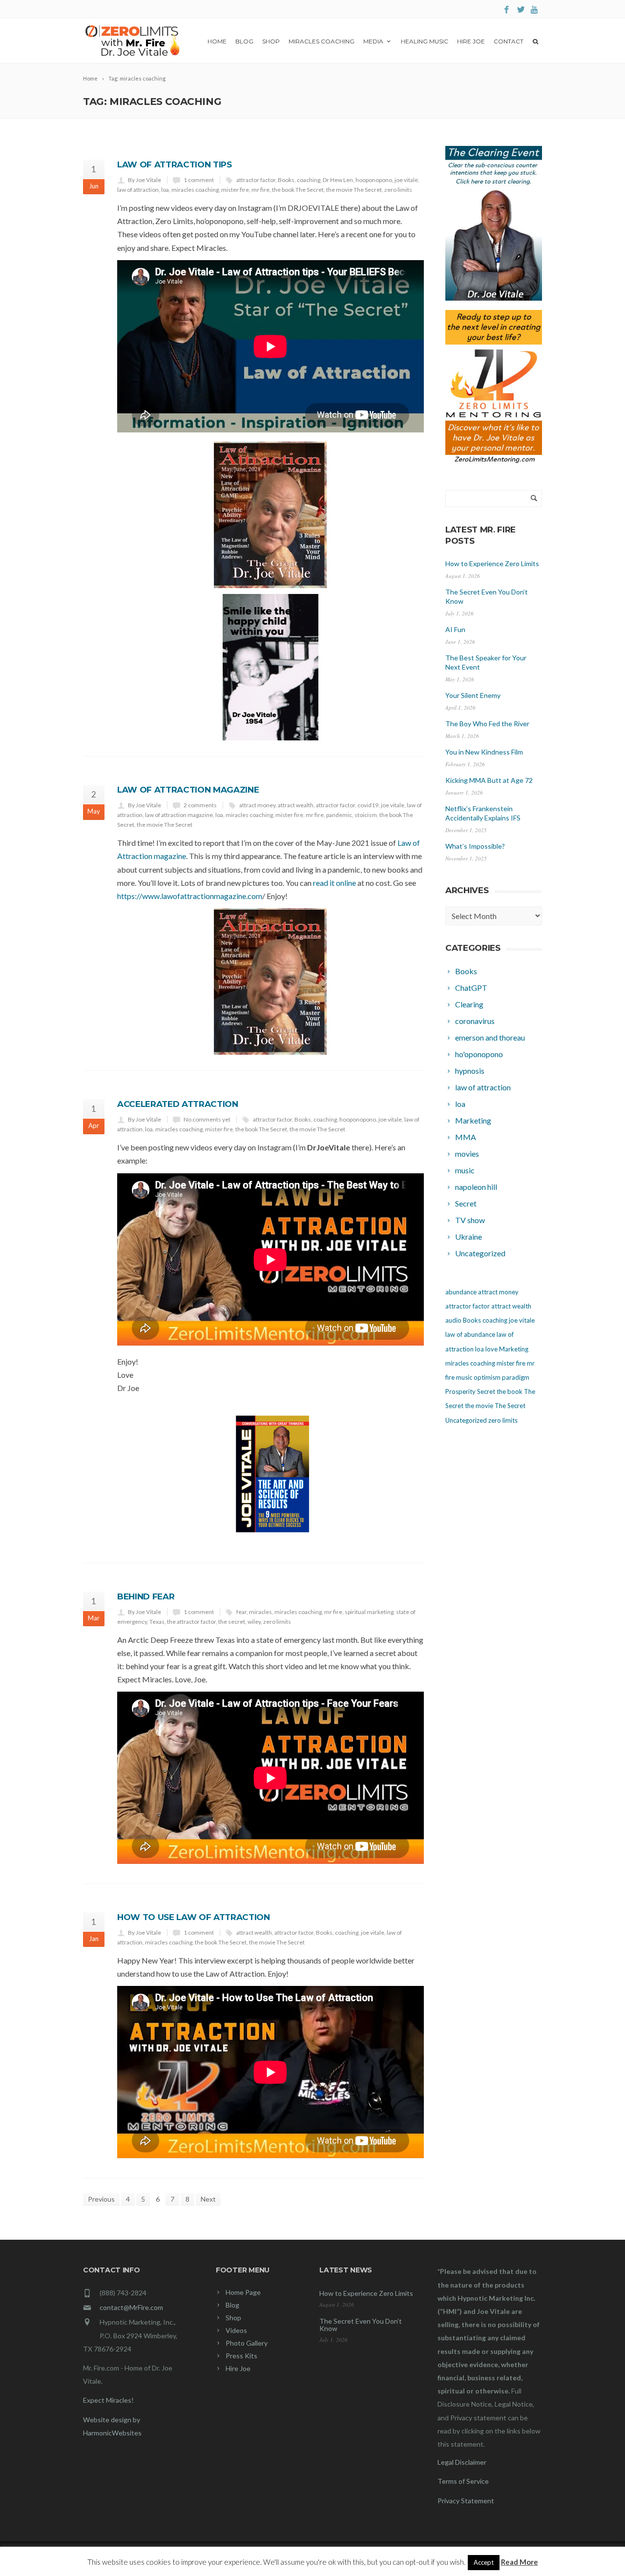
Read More (520, 2562)
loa (165, 190)
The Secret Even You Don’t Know (361, 2325)
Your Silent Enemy (473, 695)
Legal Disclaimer (462, 2462)
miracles (260, 1612)
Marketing (514, 1349)
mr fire (260, 190)
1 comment (199, 180)
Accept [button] (484, 2562)
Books (286, 180)
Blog (244, 41)
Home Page (243, 2292)
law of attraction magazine (179, 815)
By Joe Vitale (145, 180)
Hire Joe (471, 41)
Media (373, 41)
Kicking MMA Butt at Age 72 (489, 780)
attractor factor (256, 180)
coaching (309, 180)
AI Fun (455, 629)
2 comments (200, 805)
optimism (487, 1377)
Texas (157, 1622)
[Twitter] (521, 10)
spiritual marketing (369, 1612)
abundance (461, 1292)
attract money (257, 805)
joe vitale (406, 180)
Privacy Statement (466, 2501)
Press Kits (241, 2356)
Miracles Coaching (322, 41)
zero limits (398, 190)
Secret (486, 1391)
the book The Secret (298, 190)
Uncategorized (466, 1420)
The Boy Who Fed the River (487, 724)
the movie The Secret (354, 190)
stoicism (366, 815)
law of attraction (138, 190)
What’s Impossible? (475, 846)
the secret (232, 1622)
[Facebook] (507, 10)
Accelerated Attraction (178, 1104)
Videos (236, 2330)
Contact (509, 41)
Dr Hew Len (338, 180)
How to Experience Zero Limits (492, 563)
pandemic (339, 815)
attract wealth (296, 805)
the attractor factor (191, 1622)
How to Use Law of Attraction (193, 1917)
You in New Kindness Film (484, 752)
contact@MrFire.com (131, 2307)
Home (217, 41)
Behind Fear (146, 1596)
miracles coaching (195, 190)
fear (241, 1612)
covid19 (368, 805)
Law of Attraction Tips (175, 164)
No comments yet (207, 1119)
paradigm (516, 1377)
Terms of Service (463, 2481)
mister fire (235, 190)
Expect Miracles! (108, 2400)
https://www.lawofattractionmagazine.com (190, 896)
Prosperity (460, 1391)
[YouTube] (535, 10)
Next (208, 2199)
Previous (101, 2199)
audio (453, 1320)
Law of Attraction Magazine (188, 790)
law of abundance (470, 1334)
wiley (254, 1622)
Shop (271, 41)
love (491, 1349)
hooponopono (374, 180)
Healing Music (425, 41)
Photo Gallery (247, 2343)
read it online (334, 883)
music (464, 1377)
